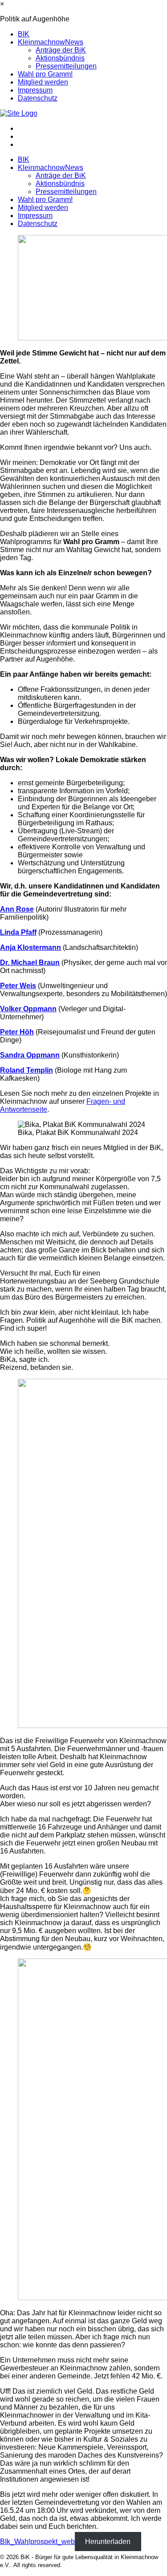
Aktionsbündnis (60, 58)
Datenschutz (38, 98)
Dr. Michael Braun (30, 963)
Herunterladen (108, 2542)
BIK (24, 34)
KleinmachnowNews (51, 42)
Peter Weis (18, 986)
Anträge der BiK (61, 50)
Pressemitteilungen (66, 66)
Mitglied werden (43, 82)
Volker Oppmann (28, 1009)
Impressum (35, 90)
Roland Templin (26, 1070)
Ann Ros (15, 909)
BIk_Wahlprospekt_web (37, 2542)
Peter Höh (17, 1032)
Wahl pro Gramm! (45, 74)
